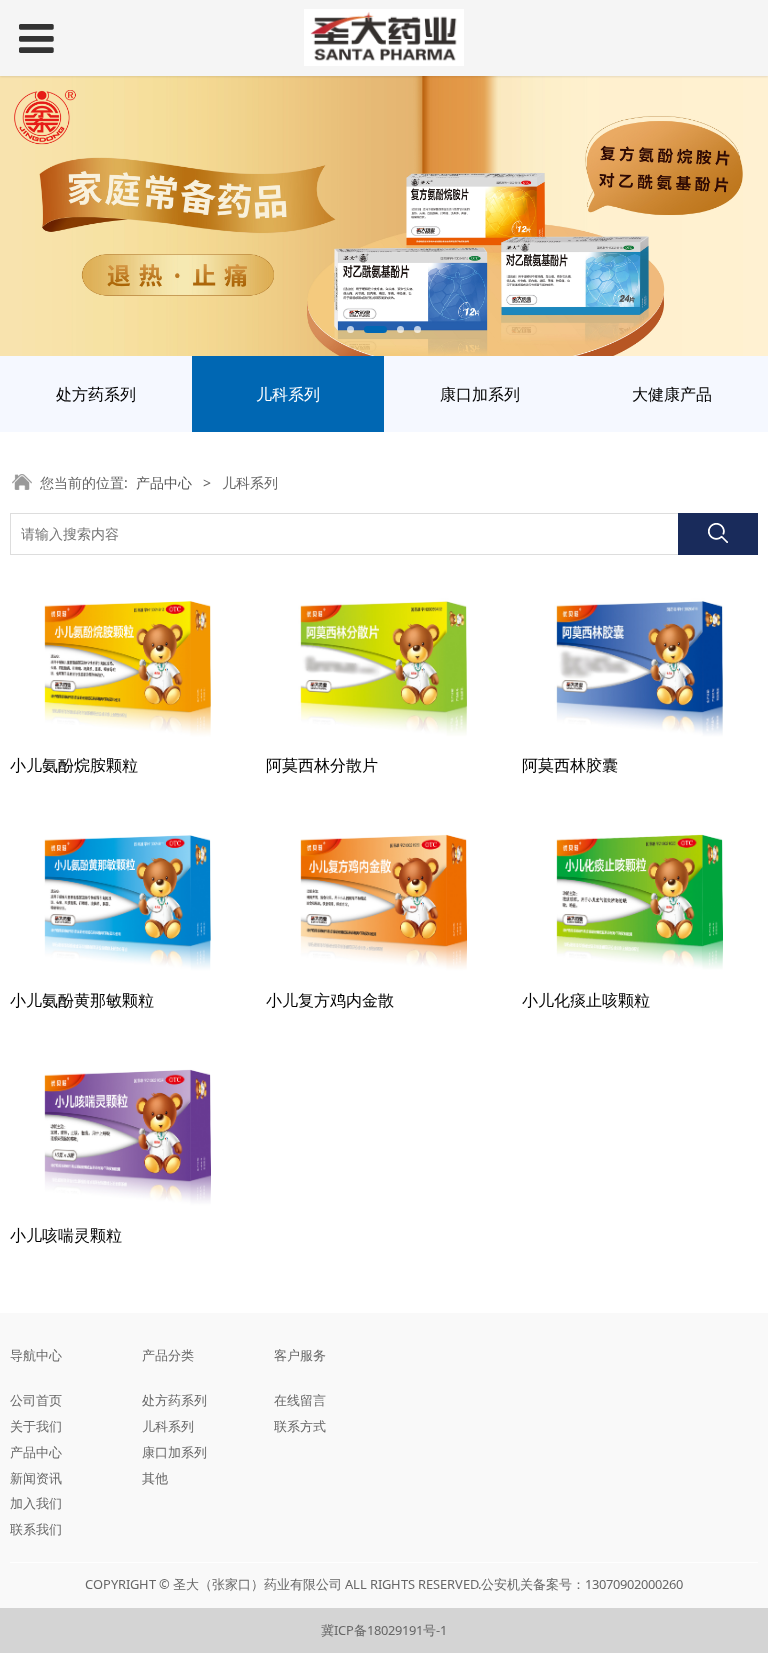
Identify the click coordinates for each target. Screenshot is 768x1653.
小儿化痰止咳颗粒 (586, 1000)
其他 (155, 1478)
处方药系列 (96, 394)
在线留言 (300, 1400)
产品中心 (164, 482)
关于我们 (36, 1426)
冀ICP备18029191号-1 (384, 1630)
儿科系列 (288, 394)
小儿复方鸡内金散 (330, 1000)
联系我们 (36, 1529)
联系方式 (300, 1426)
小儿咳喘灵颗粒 (66, 1235)
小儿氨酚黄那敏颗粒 (82, 1000)
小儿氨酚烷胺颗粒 (74, 765)
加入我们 (36, 1503)
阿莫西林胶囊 (570, 765)
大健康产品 (672, 394)
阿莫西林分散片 (322, 765)
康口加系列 (480, 394)
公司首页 (36, 1400)
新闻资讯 (36, 1478)
